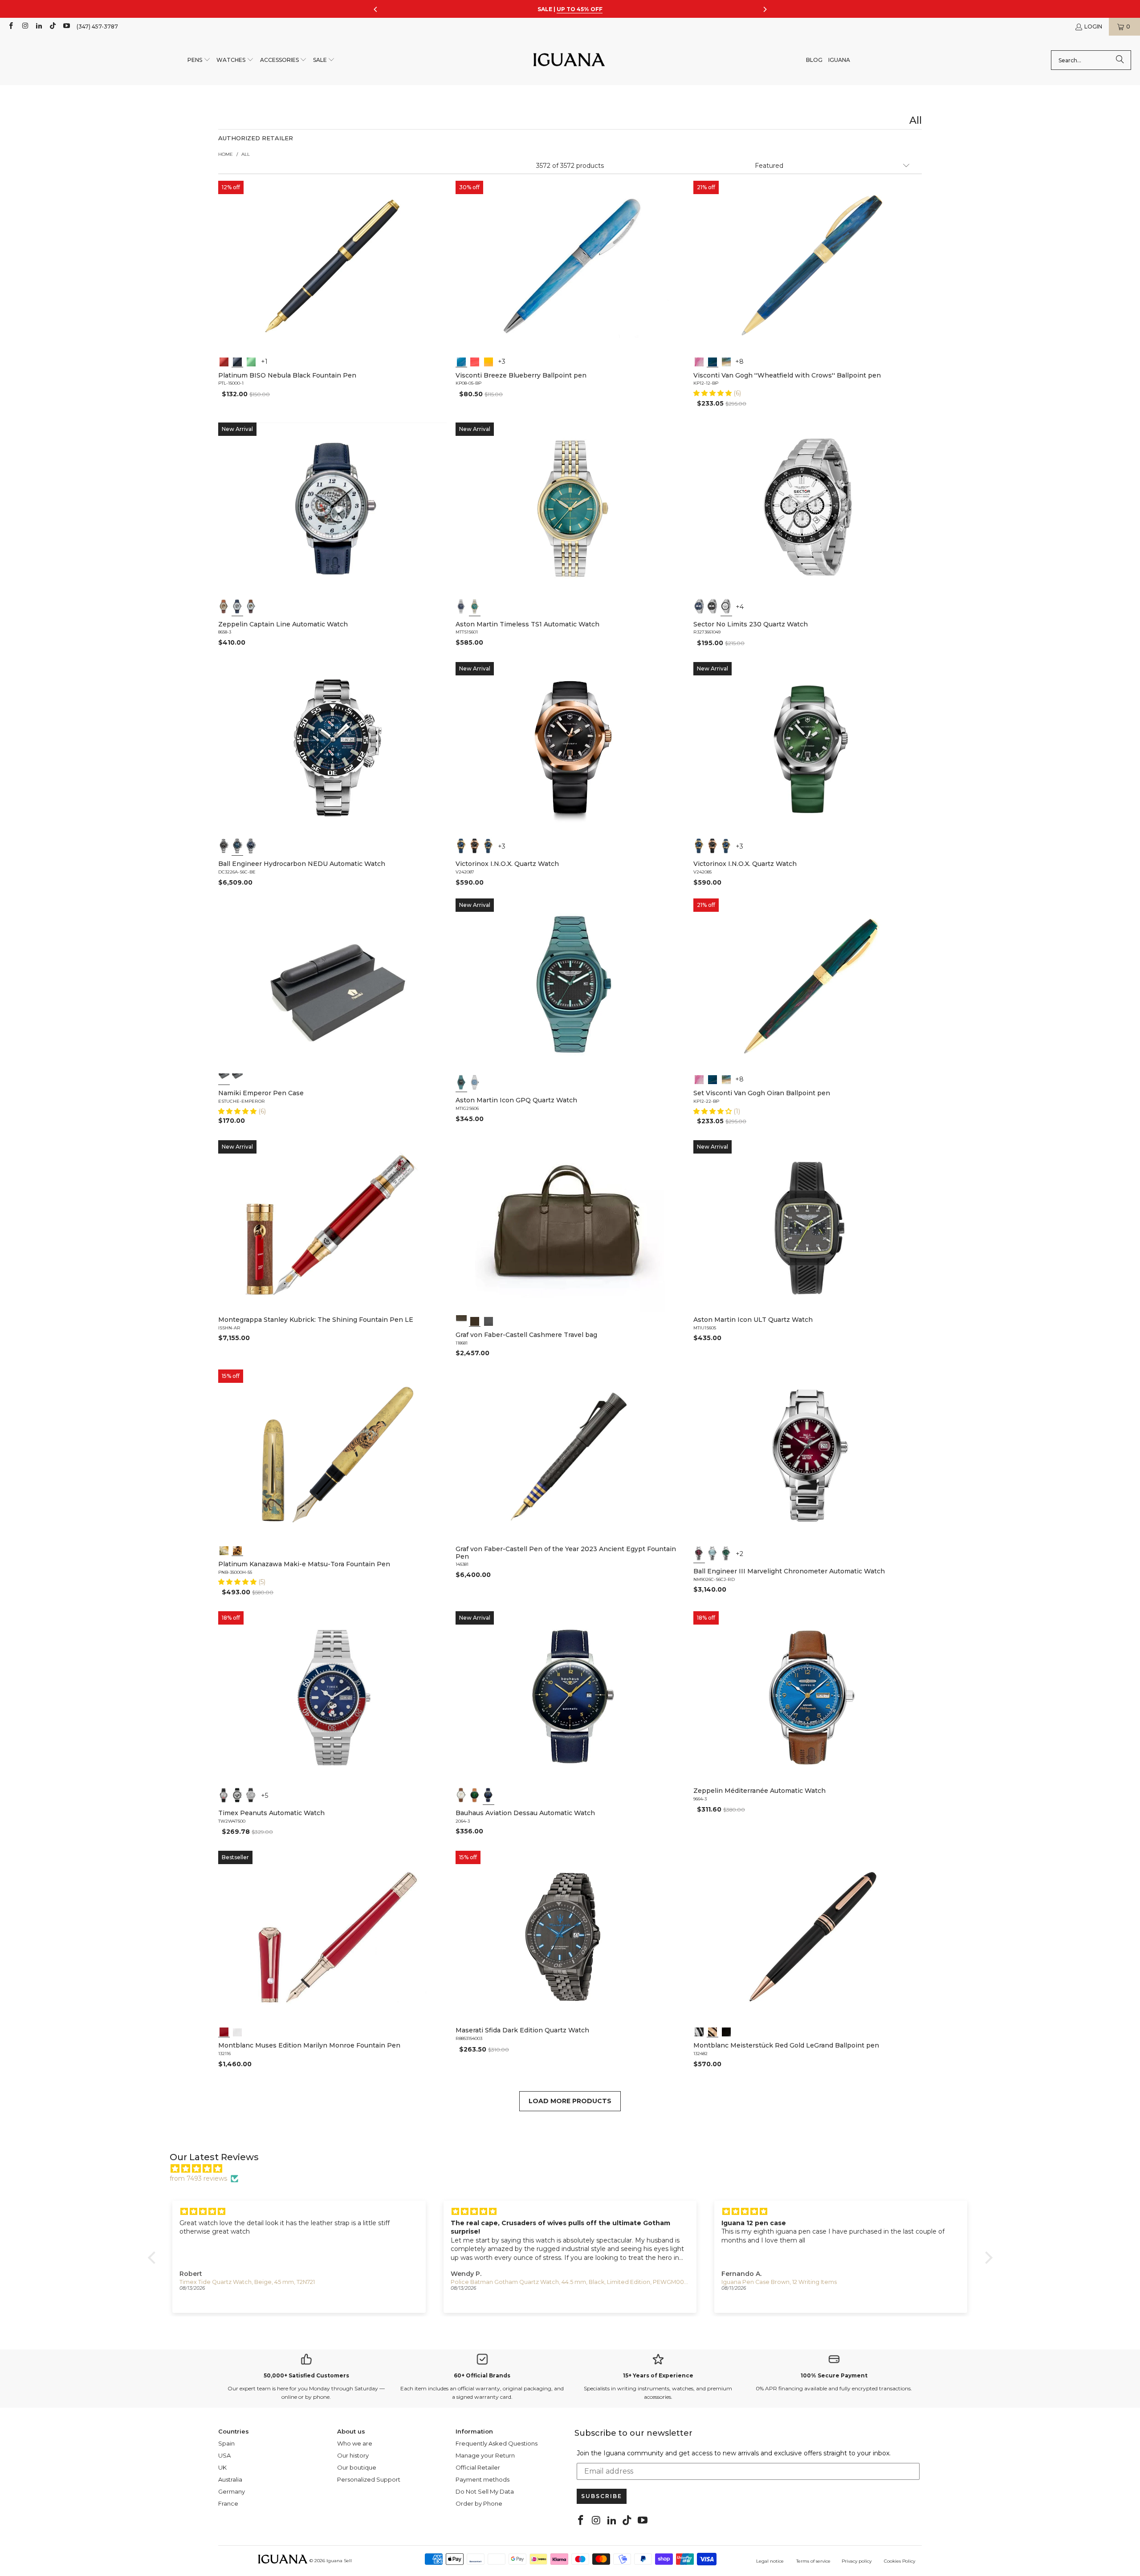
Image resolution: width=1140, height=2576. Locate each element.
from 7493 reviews (198, 2178)
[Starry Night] (726, 361)
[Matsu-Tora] (237, 1550)
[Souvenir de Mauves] (699, 361)
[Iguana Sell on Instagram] (24, 26)
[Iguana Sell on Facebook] (10, 26)
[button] (199, 60)
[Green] (251, 361)
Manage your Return (485, 2455)
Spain (226, 2443)
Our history (353, 2455)
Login (1093, 26)
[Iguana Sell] (569, 60)
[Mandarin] (489, 361)
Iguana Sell (339, 2561)
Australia (230, 2479)
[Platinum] (699, 2031)
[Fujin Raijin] (224, 1550)
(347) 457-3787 (97, 26)
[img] (575, 2169)
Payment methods (482, 2479)
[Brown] (461, 1321)
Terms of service (813, 2561)
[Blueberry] (461, 361)
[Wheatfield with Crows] (712, 361)
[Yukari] (237, 1079)
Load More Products (570, 2101)
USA (224, 2455)
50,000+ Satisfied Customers (306, 2375)
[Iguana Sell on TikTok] (52, 26)
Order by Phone (479, 2503)
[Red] (224, 361)
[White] (237, 606)
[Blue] (461, 606)
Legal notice (770, 2561)
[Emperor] (224, 1079)
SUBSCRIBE (602, 2496)
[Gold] (726, 2031)
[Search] (1120, 60)
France (228, 2503)
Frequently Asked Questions (497, 2443)
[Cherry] (475, 361)
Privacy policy (857, 2561)
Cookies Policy (900, 2561)
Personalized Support (369, 2479)
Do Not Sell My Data (485, 2491)
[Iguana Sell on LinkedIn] (39, 26)
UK (222, 2467)
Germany (232, 2491)
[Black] (237, 361)
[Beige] (224, 606)
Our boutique (357, 2467)
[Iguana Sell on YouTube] (66, 26)
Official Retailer (478, 2467)
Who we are (355, 2443)
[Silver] (224, 1795)
